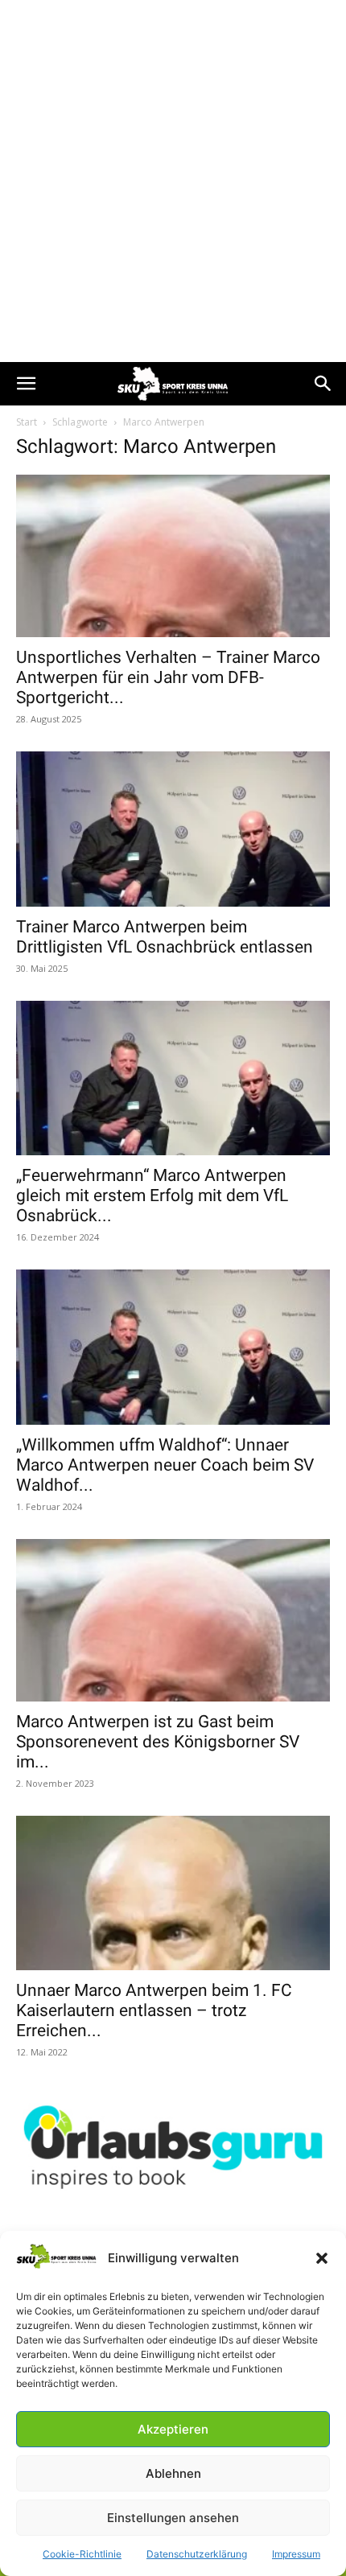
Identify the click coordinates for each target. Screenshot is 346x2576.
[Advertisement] (173, 181)
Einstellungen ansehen (173, 2518)
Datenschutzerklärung (197, 2554)
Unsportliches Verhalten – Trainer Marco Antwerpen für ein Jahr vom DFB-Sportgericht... (168, 677)
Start (27, 422)
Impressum (296, 2554)
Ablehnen (173, 2473)
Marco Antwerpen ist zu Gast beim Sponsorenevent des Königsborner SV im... (158, 1742)
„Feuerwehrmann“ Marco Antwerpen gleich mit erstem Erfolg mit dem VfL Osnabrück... (152, 1195)
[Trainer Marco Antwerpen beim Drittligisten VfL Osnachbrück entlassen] (173, 829)
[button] (322, 2258)
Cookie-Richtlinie (82, 2554)
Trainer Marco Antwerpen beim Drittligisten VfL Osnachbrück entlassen (165, 937)
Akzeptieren (173, 2429)
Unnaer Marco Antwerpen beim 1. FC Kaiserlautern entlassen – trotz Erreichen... (154, 2010)
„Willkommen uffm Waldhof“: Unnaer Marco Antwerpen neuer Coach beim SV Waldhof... (165, 1465)
